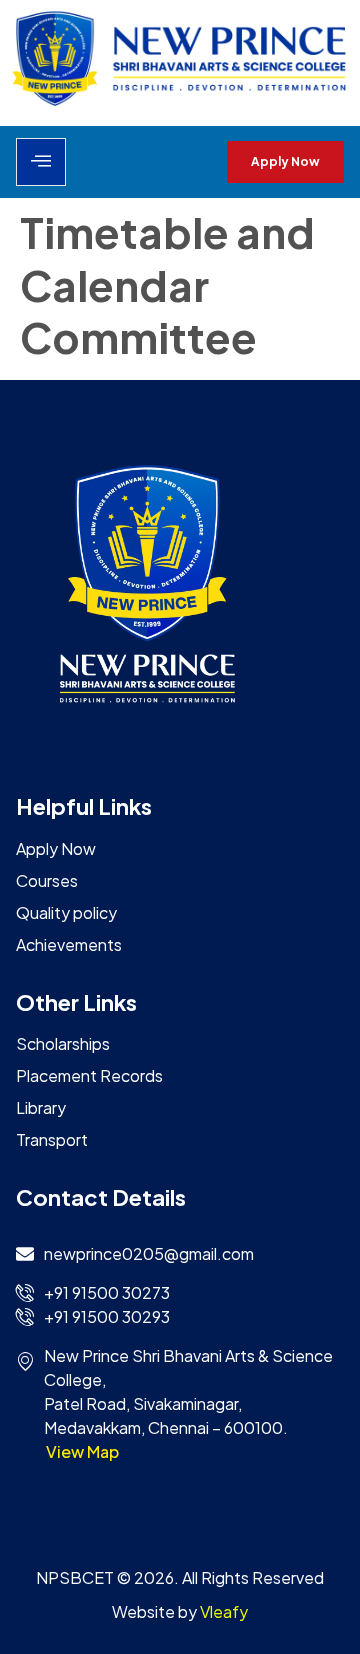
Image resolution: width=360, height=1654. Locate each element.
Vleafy (224, 1611)
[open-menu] (41, 162)
